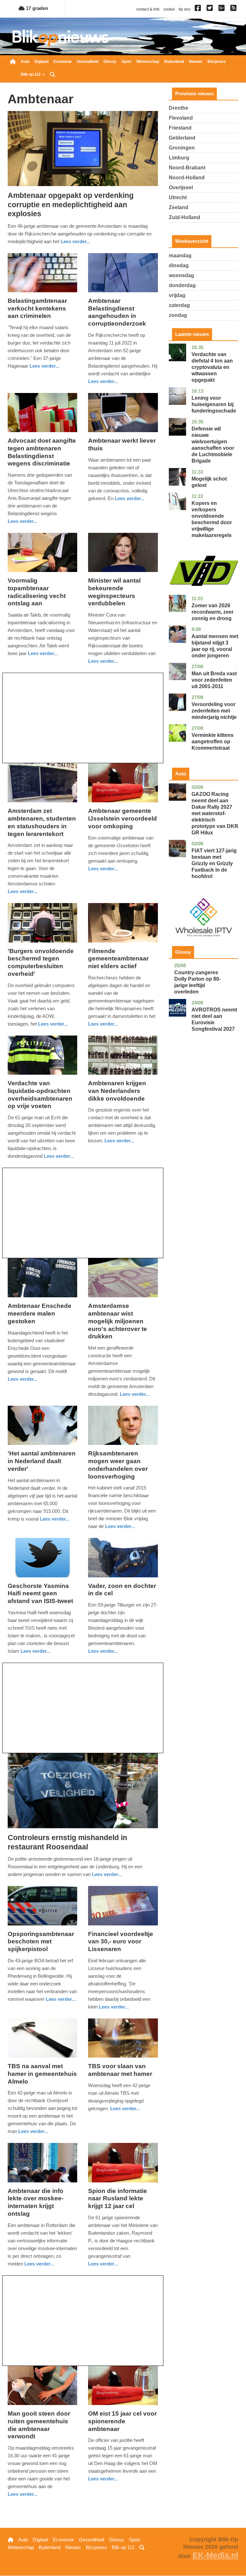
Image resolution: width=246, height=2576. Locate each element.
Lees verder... (75, 241)
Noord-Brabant (187, 168)
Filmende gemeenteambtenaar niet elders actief (118, 959)
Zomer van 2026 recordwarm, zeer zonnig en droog (213, 612)
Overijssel (181, 188)
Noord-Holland (187, 178)
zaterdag (179, 305)
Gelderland (182, 138)
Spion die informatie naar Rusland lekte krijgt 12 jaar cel (118, 2199)
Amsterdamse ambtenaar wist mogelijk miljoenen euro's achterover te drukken (118, 1321)
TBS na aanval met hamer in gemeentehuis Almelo (42, 2074)
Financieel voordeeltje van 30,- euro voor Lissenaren (121, 1942)
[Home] (61, 38)
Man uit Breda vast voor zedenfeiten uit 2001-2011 (214, 680)
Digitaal (41, 62)
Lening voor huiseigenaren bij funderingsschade (214, 404)
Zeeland (179, 207)
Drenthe (179, 108)
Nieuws (196, 62)
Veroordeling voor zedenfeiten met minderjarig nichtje (214, 711)
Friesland (180, 128)
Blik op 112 (31, 74)
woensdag (181, 275)
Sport (126, 62)
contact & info (148, 9)
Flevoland (181, 118)
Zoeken (53, 75)
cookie (169, 9)
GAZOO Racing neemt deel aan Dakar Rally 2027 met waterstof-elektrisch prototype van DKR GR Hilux (215, 813)
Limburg (179, 158)
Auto (25, 62)
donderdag (182, 285)
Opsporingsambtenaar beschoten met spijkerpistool (41, 1942)
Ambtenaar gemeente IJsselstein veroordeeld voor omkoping (123, 819)
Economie (63, 62)
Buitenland (174, 62)
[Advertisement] (83, 718)
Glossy (110, 62)
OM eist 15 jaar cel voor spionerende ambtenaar (122, 2421)
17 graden (36, 8)
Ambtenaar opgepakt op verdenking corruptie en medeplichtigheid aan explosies (71, 205)
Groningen (182, 148)
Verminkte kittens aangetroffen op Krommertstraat (213, 742)
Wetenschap (148, 62)
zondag (178, 315)
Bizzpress (217, 62)
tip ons (184, 9)
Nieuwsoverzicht (13, 62)
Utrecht (178, 197)
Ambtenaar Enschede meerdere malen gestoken (40, 1314)
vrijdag (177, 295)
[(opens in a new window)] (199, 9)
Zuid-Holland (184, 217)
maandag (180, 256)
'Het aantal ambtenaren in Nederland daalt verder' (42, 1461)
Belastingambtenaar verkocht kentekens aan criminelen (37, 308)
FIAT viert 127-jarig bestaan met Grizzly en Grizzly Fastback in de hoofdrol (214, 863)
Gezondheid (88, 62)
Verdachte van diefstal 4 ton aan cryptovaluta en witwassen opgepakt (212, 367)
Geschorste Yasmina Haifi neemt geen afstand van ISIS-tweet (40, 1594)
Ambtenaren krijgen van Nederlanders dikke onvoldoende (117, 1091)
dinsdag (179, 265)
